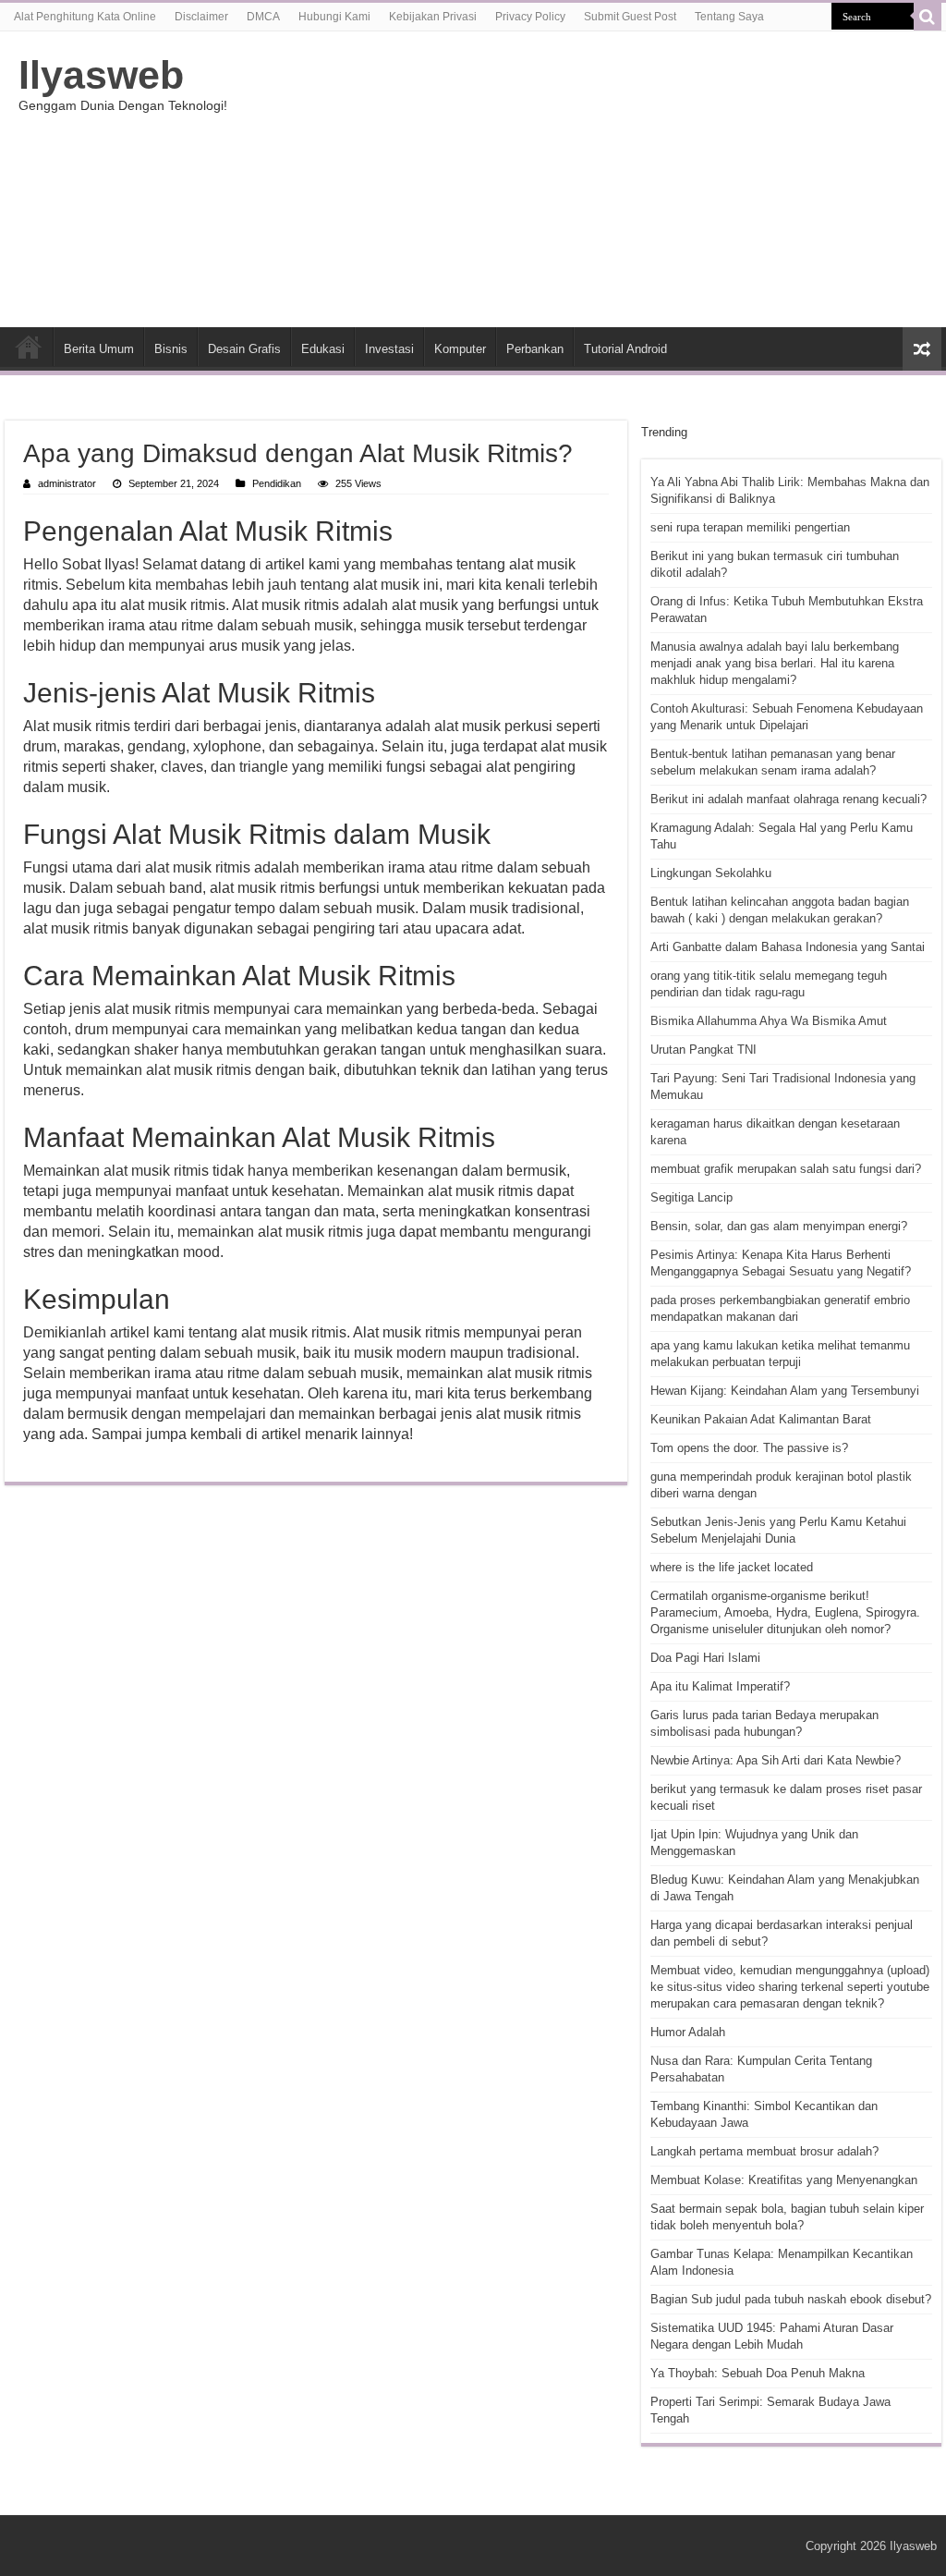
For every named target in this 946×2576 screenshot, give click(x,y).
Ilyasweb (101, 75)
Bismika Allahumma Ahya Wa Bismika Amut (769, 1021)
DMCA (263, 17)
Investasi (389, 349)
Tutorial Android (625, 349)
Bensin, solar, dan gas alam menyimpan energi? (779, 1226)
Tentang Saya (729, 17)
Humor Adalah (688, 2032)
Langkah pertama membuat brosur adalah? (764, 2151)
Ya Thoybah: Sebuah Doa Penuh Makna (758, 2373)
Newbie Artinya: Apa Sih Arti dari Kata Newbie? (776, 1760)
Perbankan (535, 349)
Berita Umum (99, 349)
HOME (29, 347)
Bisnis (171, 349)
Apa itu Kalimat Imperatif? (720, 1686)
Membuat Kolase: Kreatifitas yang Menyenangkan (784, 2180)
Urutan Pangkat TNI (703, 1050)
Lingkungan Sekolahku (711, 873)
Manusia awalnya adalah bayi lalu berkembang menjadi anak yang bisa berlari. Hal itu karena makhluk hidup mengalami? (775, 663)
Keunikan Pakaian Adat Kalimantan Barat (761, 1419)
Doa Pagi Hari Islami (705, 1658)
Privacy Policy (530, 17)
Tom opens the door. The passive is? (749, 1448)
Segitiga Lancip (691, 1197)
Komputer (460, 349)
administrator (67, 483)
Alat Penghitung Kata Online (85, 17)
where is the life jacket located (732, 1567)
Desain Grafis (244, 349)
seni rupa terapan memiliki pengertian (750, 527)
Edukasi (323, 349)
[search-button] (928, 17)
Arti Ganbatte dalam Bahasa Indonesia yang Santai (788, 947)
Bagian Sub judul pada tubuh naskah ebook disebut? (791, 2299)
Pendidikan (277, 483)
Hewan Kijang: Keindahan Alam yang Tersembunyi (785, 1391)
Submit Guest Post (630, 17)
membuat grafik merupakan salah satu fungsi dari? (786, 1169)
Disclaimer (201, 17)
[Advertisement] (591, 179)
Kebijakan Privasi (433, 17)
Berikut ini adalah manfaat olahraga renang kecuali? (788, 799)
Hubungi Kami (334, 17)
